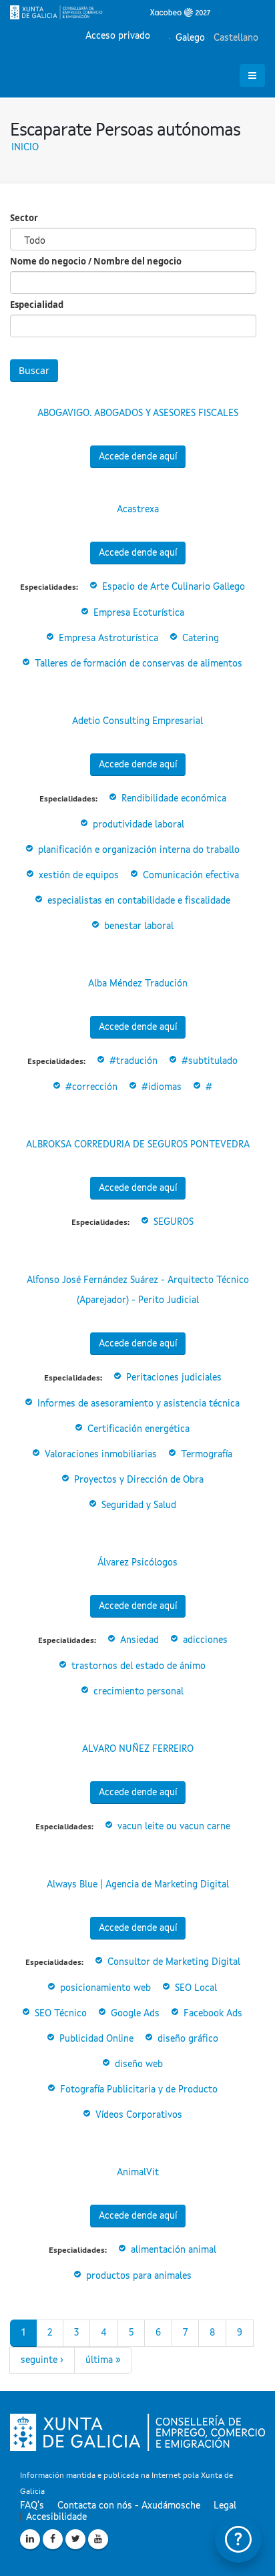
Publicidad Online (96, 2039)
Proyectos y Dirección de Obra (139, 1480)
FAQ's (32, 2506)
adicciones (205, 1640)
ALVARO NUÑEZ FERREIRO (138, 1749)
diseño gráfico (188, 2039)
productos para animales (139, 2276)
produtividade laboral (139, 825)
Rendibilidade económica (174, 799)
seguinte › (42, 2360)
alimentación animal (174, 2250)
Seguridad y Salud (139, 1505)
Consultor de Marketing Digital (174, 1962)
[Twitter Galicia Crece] (75, 2539)
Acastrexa (138, 510)
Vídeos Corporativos (139, 2115)
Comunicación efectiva (191, 876)
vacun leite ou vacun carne (174, 1827)
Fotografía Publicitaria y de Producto (139, 2090)
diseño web (139, 2064)
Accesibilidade (56, 2517)
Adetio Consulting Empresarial (137, 721)
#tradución (133, 1061)
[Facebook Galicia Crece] (53, 2539)
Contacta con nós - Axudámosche (129, 2506)
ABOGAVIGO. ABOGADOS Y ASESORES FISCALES (138, 413)
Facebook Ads (213, 2014)
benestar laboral (139, 926)
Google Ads (135, 2014)
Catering (201, 638)
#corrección (91, 1087)
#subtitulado (210, 1061)
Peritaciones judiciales (174, 1378)
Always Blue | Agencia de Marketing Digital (138, 1885)
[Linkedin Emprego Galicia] (30, 2539)
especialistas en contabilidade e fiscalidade (139, 901)
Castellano (235, 38)
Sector (24, 218)
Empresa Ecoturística (139, 613)
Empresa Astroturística (108, 638)
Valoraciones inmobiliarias (101, 1455)
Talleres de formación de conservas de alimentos (139, 664)
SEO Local (196, 1988)
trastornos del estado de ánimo (139, 1666)
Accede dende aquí (138, 457)
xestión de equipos (79, 876)
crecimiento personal (139, 1692)
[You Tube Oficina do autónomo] (98, 2539)
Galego (189, 38)
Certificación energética (139, 1429)
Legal (225, 2506)
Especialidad (37, 305)
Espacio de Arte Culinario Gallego (174, 587)
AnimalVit (138, 2173)
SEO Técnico (61, 2014)
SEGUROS (174, 1222)
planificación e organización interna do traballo (139, 850)
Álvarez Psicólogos (137, 1563)
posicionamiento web (105, 1988)
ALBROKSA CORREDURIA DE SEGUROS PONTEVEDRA (138, 1145)
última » (103, 2360)
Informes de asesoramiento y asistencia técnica (139, 1404)
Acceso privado (118, 36)
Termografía (207, 1455)
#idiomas (162, 1087)
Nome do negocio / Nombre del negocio (96, 261)
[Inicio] (110, 12)
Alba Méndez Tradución (138, 984)
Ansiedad (140, 1640)
